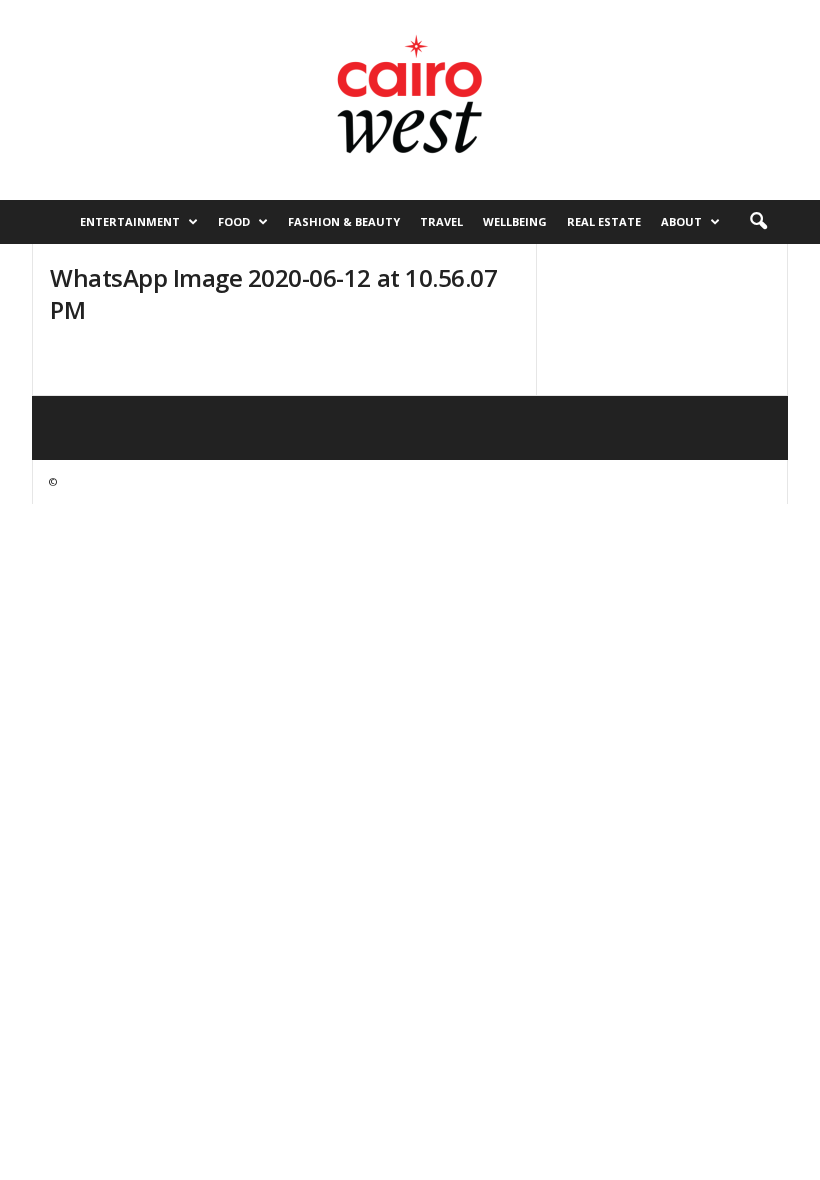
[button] (758, 222)
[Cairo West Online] (410, 100)
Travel (441, 221)
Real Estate (604, 221)
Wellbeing (515, 221)
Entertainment (130, 221)
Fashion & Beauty (344, 221)
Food (234, 221)
